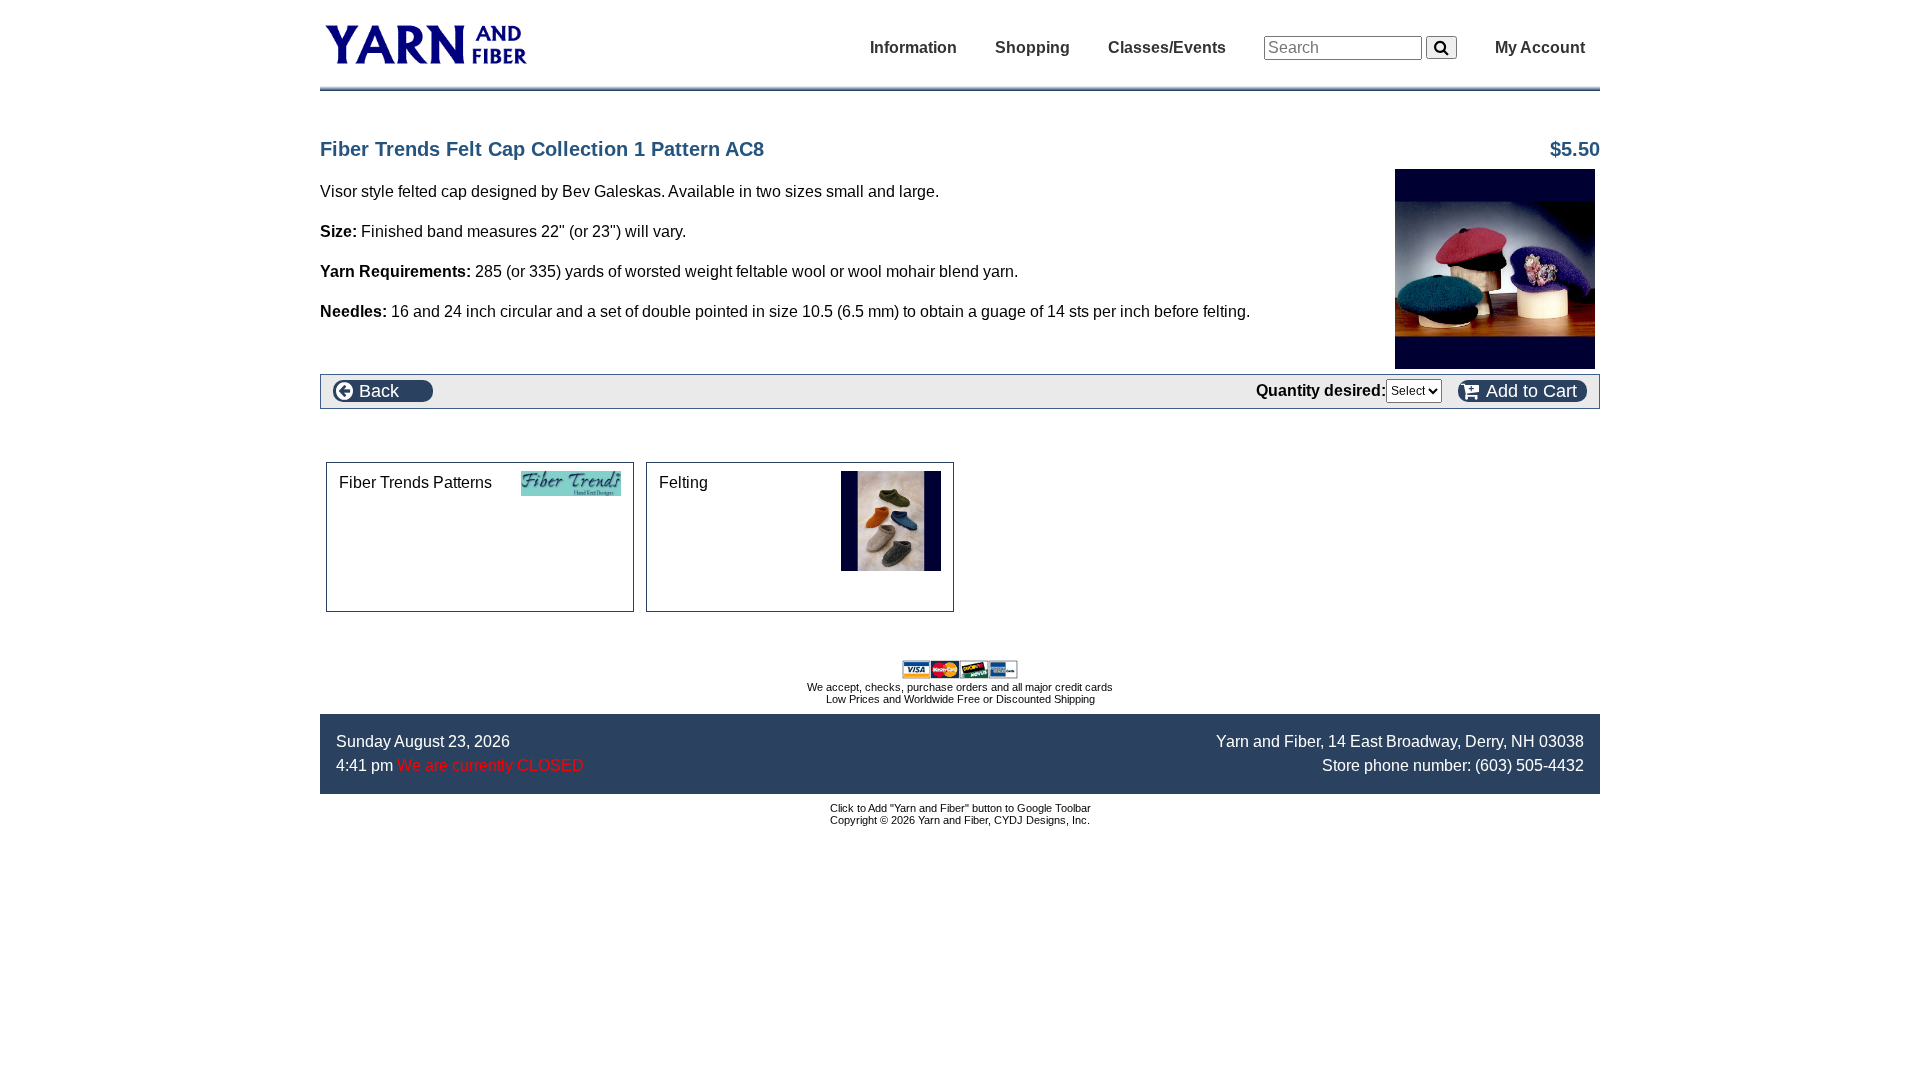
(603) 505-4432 (1529, 765)
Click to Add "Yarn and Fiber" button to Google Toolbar (960, 808)
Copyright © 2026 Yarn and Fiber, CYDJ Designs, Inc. (960, 820)
